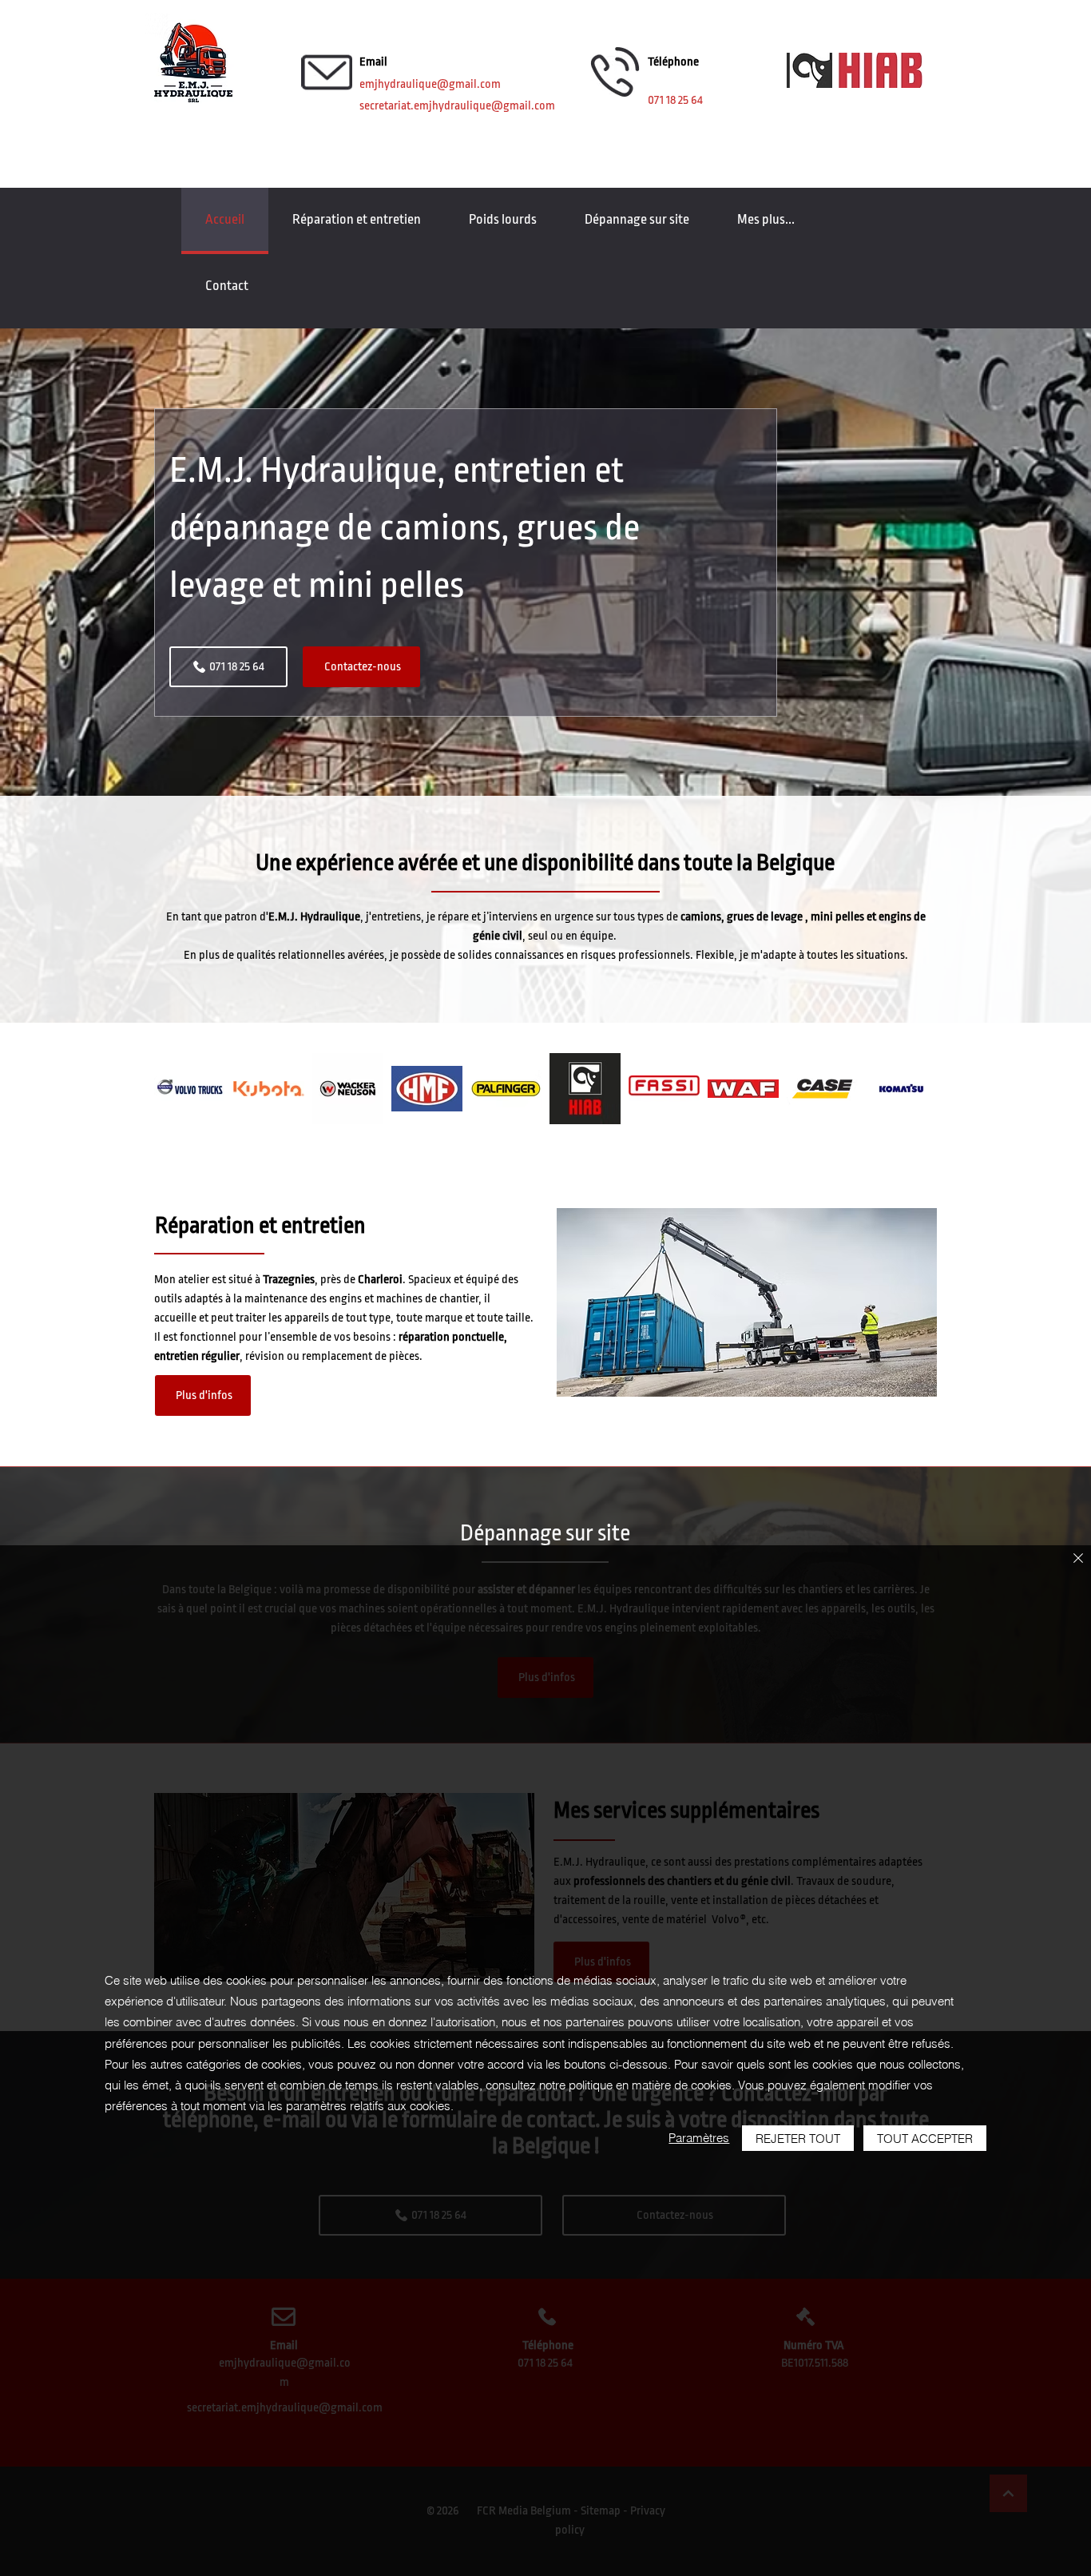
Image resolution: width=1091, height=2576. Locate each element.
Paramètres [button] (699, 2138)
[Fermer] (1078, 1559)
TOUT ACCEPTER (925, 2139)
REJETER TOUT (798, 2139)
